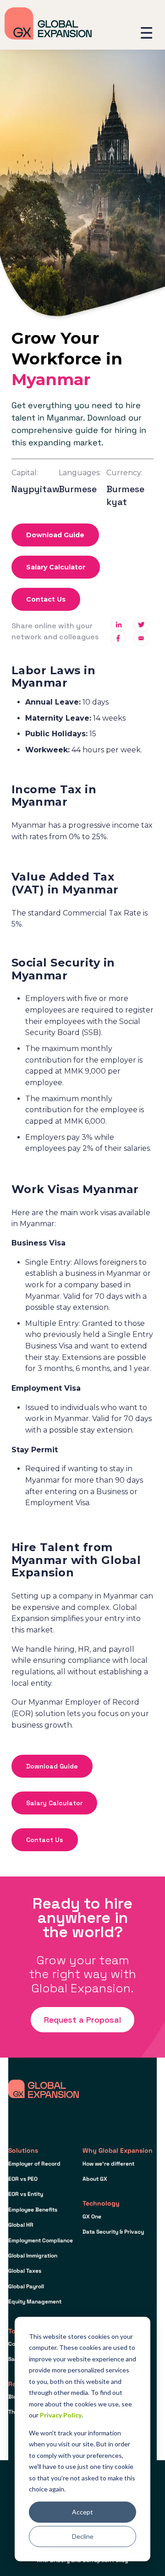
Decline (83, 2536)
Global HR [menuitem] (21, 2225)
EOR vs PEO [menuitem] (23, 2179)
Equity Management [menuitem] (35, 2302)
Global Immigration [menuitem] (33, 2256)
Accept (82, 2512)
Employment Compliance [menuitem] (41, 2240)
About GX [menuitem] (95, 2179)
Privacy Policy (61, 2415)
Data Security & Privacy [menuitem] (113, 2232)
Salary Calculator (56, 567)
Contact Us (46, 599)
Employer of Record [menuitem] (34, 2164)
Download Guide (55, 535)
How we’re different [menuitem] (108, 2164)
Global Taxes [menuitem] (25, 2271)
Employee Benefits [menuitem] (33, 2210)
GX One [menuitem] (92, 2217)
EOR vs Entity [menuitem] (26, 2194)
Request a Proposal (82, 2020)
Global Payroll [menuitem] (26, 2286)
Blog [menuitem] (14, 2397)
